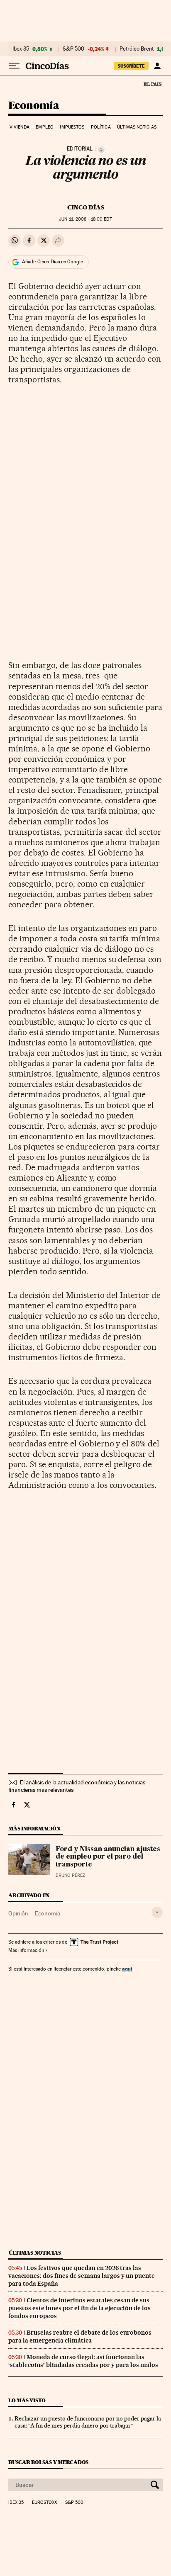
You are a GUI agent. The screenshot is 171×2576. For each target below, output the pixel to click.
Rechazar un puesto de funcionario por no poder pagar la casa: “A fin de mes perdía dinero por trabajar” (88, 2422)
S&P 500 (73, 49)
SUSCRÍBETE (131, 66)
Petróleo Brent (137, 49)
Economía (34, 106)
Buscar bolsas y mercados (48, 2462)
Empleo (45, 127)
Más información (26, 1950)
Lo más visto (27, 2400)
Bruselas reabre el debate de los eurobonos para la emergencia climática (80, 2337)
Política (101, 127)
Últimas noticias (137, 127)
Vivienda (20, 127)
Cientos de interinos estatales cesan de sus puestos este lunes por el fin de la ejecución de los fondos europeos (79, 2308)
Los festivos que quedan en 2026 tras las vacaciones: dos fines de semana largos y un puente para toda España (82, 2276)
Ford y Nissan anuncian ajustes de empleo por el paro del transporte (108, 1857)
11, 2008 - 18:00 (85, 219)
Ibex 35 (21, 49)
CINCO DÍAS (86, 207)
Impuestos (72, 127)
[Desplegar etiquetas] (157, 1912)
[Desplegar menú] (14, 66)
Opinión (18, 1913)
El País (152, 84)
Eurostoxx (44, 2503)
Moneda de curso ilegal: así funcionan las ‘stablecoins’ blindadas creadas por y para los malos (83, 2361)
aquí (127, 1969)
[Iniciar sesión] (157, 66)
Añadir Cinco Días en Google (53, 262)
